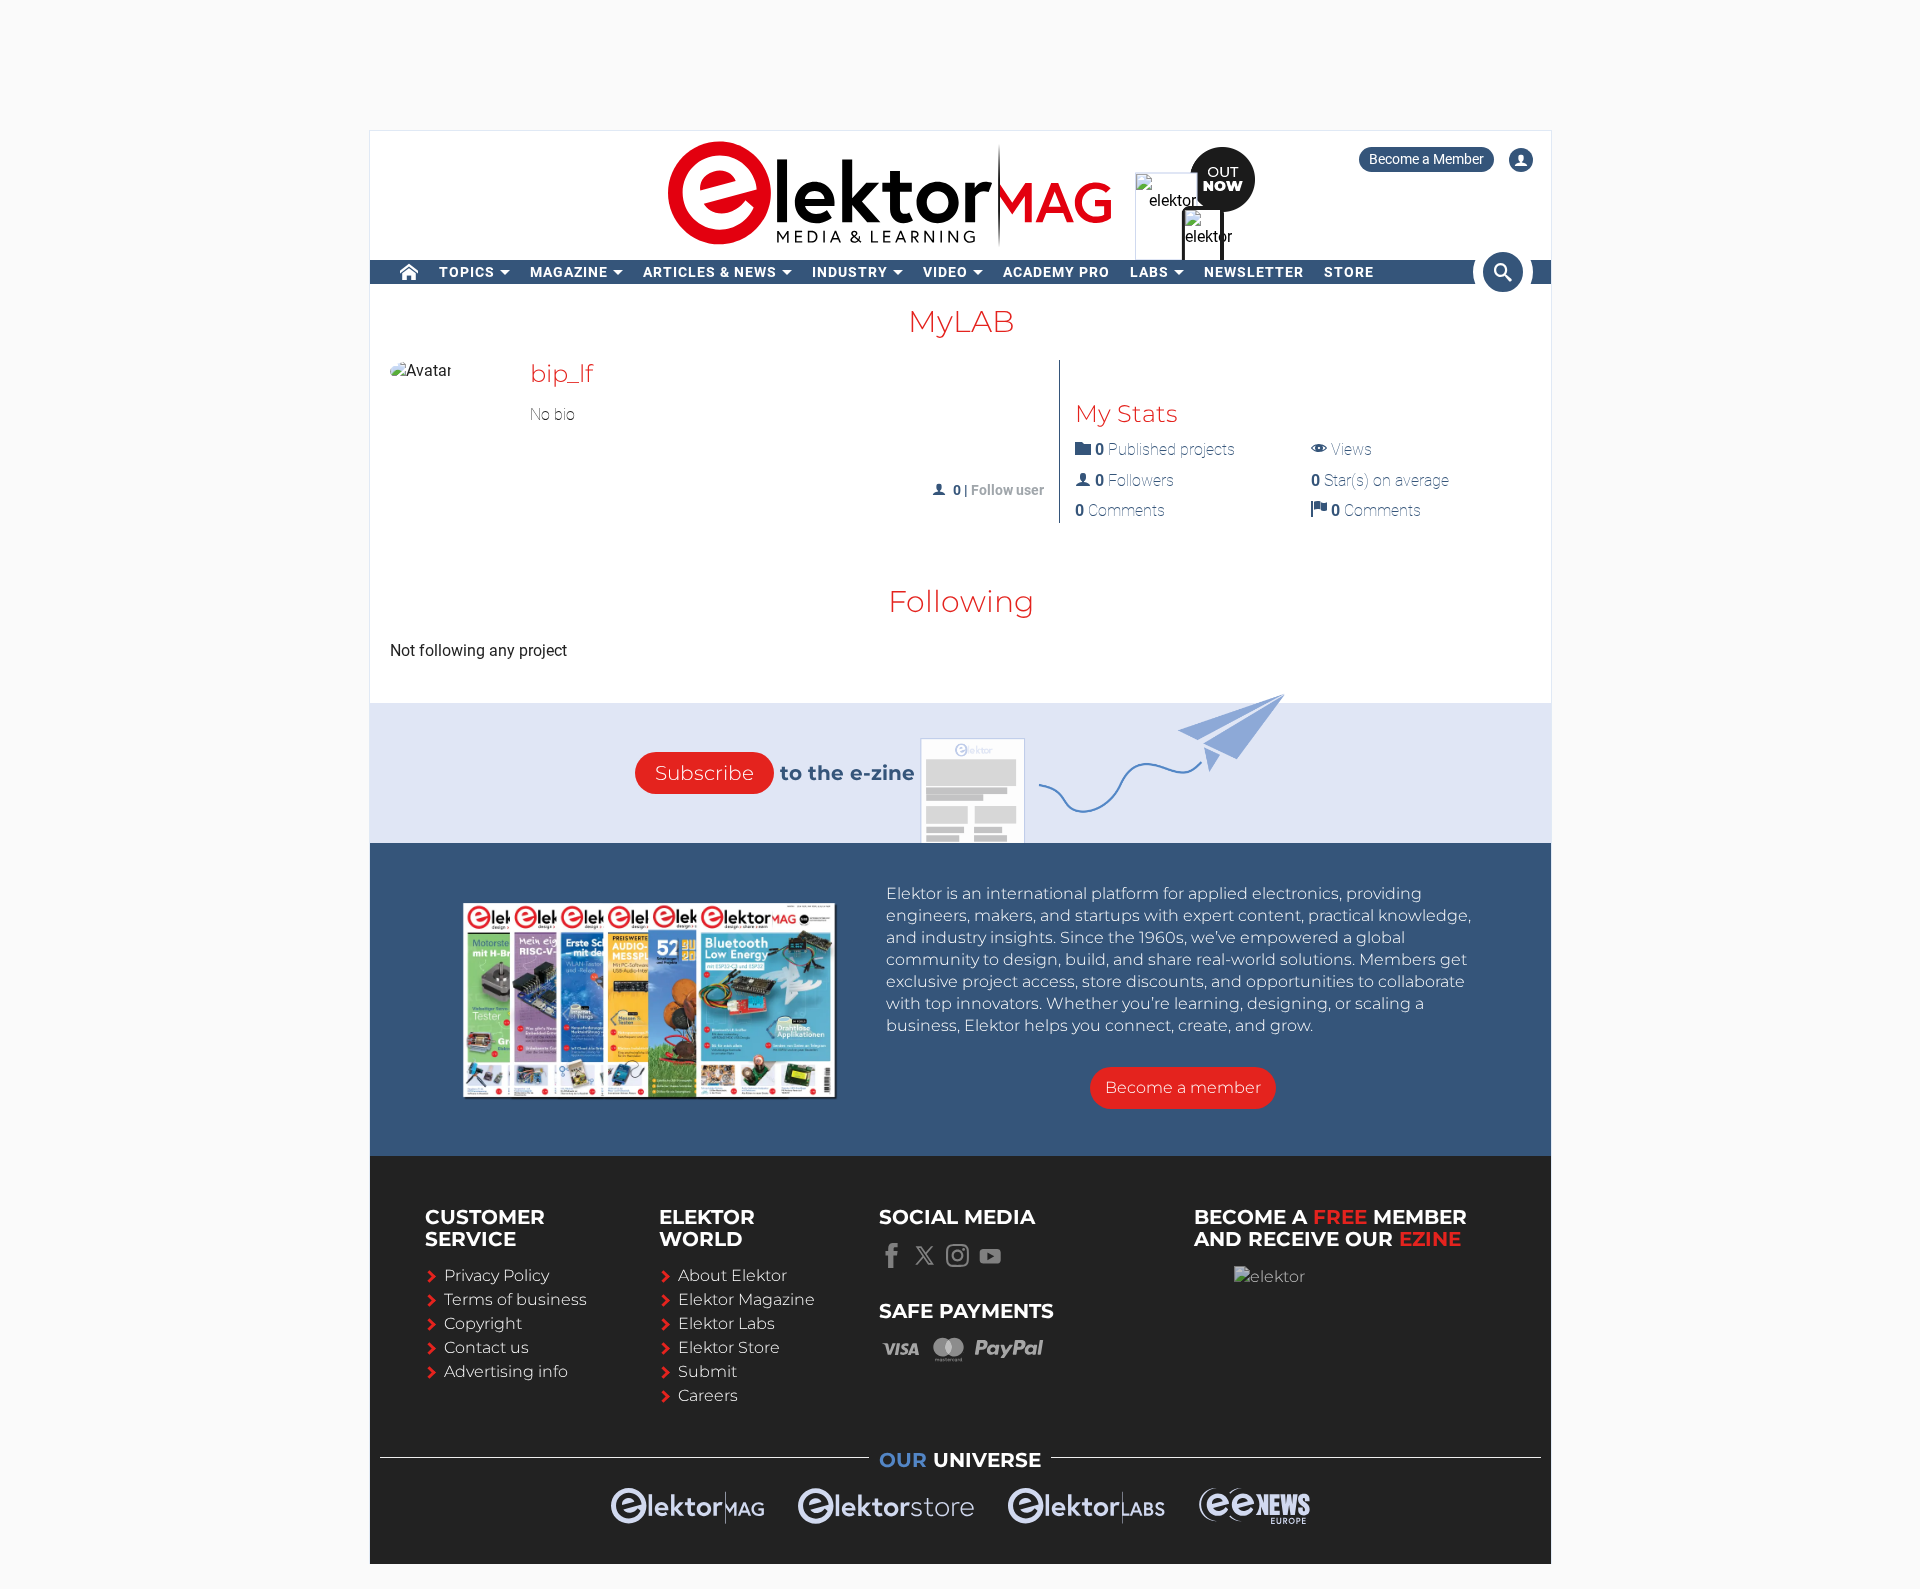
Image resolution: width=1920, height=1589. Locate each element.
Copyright (483, 1323)
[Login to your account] (1521, 160)
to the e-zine (785, 773)
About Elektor (732, 1275)
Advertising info (506, 1371)
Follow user (1007, 490)
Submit (707, 1371)
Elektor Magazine (746, 1299)
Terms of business (515, 1299)
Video (945, 272)
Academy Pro (1056, 272)
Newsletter (1254, 272)
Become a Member (1426, 159)
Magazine (569, 272)
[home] (409, 272)
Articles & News (710, 272)
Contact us (486, 1347)
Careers (708, 1395)
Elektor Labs (726, 1323)
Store (1349, 272)
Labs (1149, 272)
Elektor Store (729, 1347)
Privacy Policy (496, 1275)
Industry (850, 272)
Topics (467, 272)
